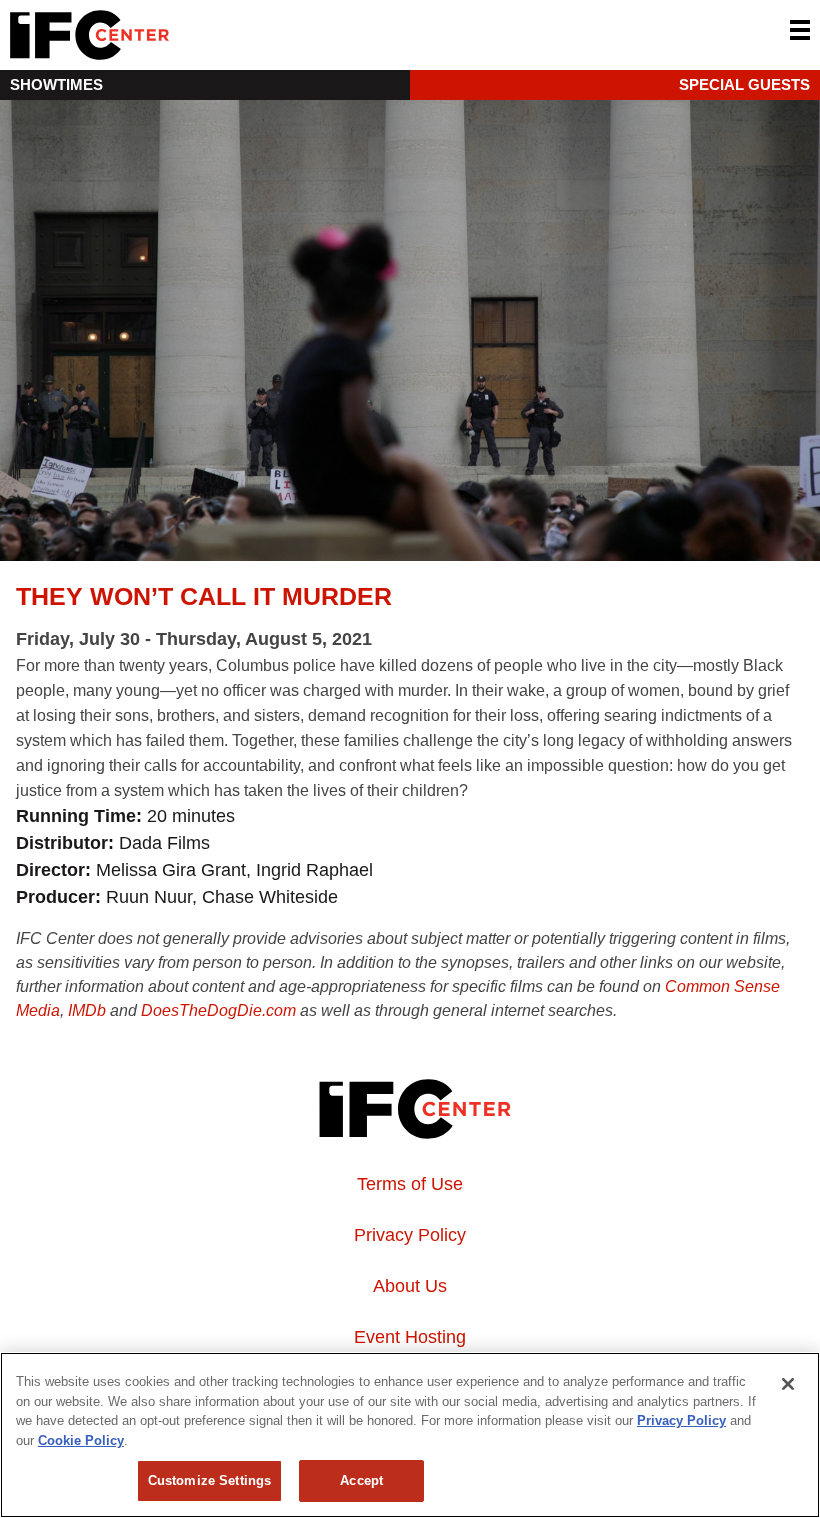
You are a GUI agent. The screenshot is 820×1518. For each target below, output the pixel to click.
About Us (410, 1286)
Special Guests (744, 84)
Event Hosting (410, 1337)
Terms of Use (410, 1184)
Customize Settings (209, 1480)
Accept (361, 1480)
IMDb (87, 1010)
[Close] (788, 1384)
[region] (410, 1435)
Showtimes (56, 84)
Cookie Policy (81, 1440)
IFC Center (165, 35)
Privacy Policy (410, 1235)
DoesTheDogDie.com (218, 1010)
